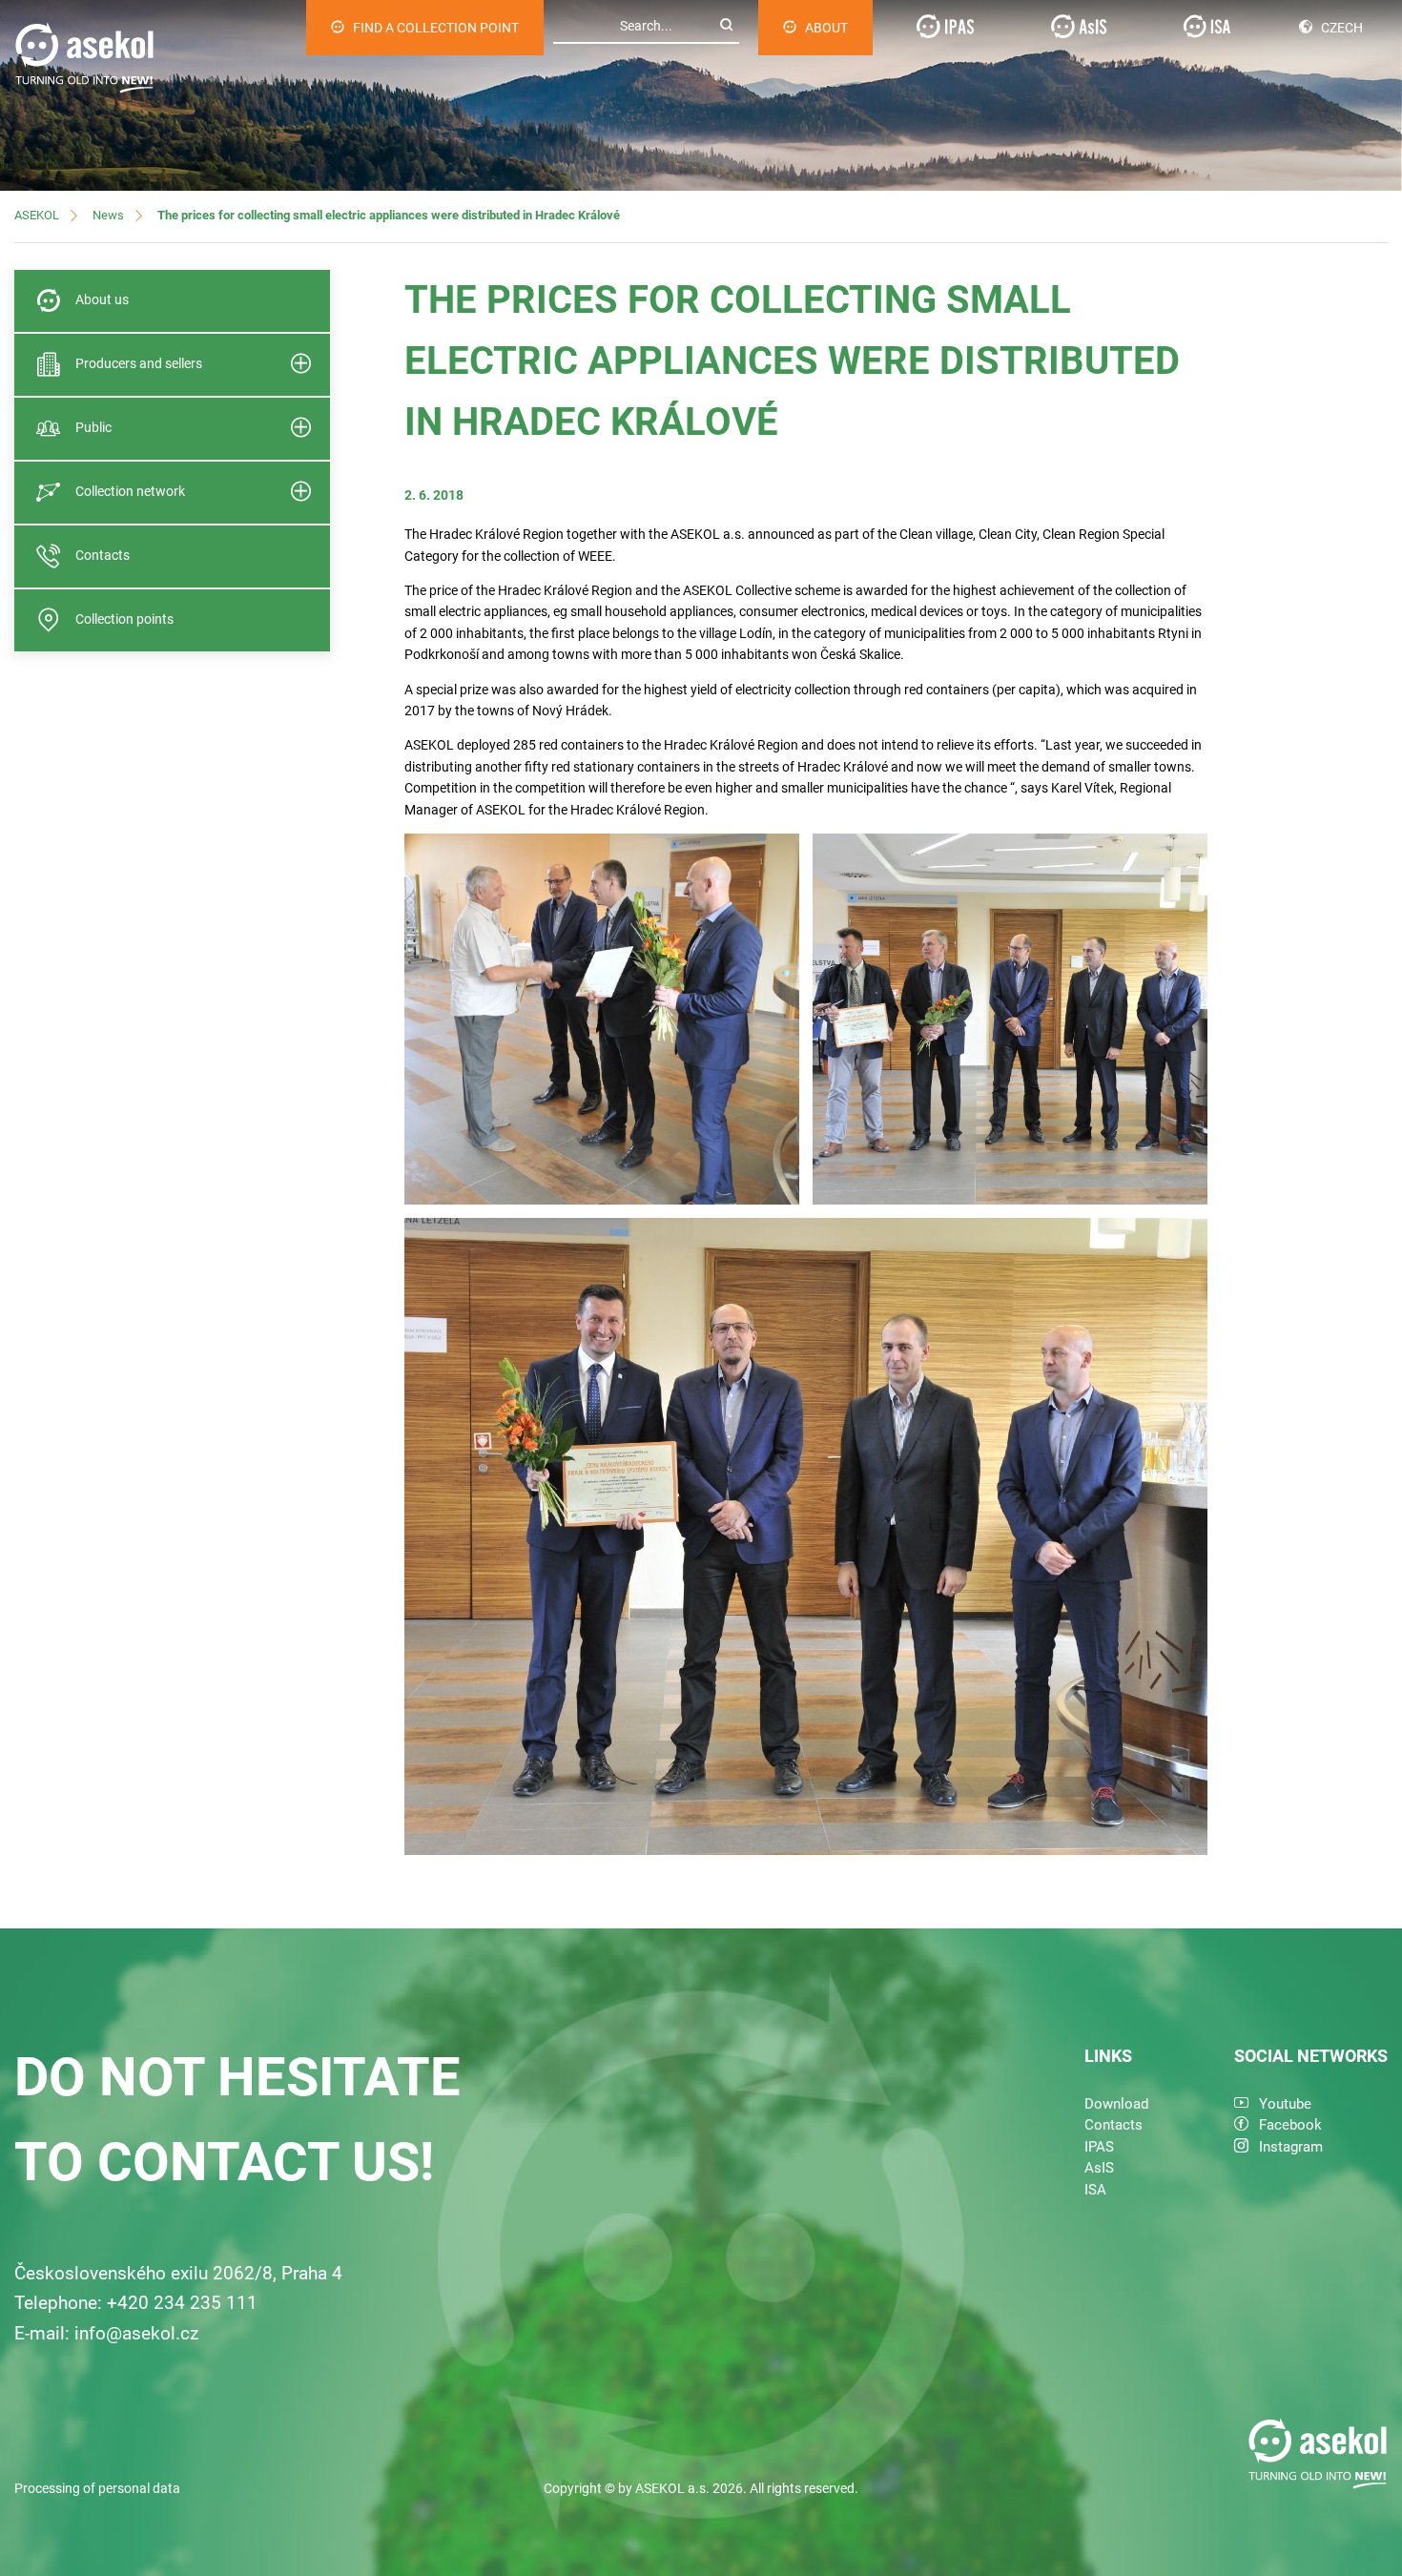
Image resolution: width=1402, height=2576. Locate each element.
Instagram (1291, 2147)
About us (102, 299)
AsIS (1099, 2168)
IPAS (1099, 2147)
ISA (1095, 2190)
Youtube (1285, 2104)
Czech (1342, 28)
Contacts (103, 555)
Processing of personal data (97, 2488)
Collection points (124, 619)
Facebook (1290, 2125)
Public (93, 427)
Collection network (130, 491)
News (108, 215)
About (826, 28)
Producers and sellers (139, 363)
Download (1116, 2104)
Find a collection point (436, 28)
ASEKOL (37, 215)
